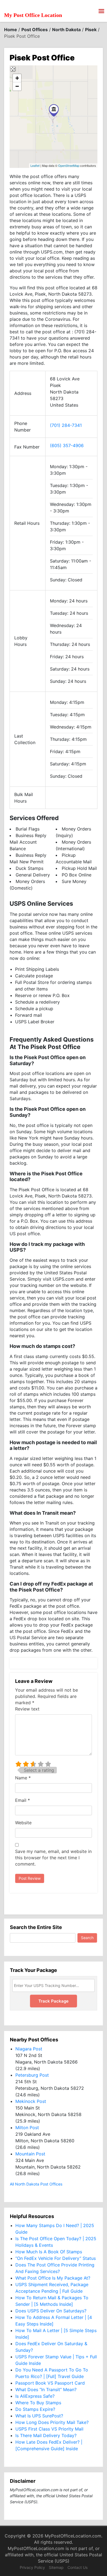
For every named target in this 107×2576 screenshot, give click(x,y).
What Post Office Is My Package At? (53, 2278)
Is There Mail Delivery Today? (46, 2435)
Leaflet (35, 165)
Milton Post (27, 2128)
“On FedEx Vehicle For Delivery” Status (56, 2258)
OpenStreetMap (69, 165)
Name (23, 1778)
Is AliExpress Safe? (35, 2396)
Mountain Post (30, 2154)
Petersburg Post (32, 2075)
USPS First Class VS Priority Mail (49, 2429)
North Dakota (66, 30)
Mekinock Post (31, 2101)
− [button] (17, 86)
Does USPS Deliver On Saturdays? (51, 2311)
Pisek (91, 30)
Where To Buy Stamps (38, 2403)
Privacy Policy (32, 2567)
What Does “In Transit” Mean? (46, 2389)
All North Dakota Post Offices (36, 2184)
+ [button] (17, 78)
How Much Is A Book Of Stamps (49, 2252)
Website (23, 1823)
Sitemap (56, 2567)
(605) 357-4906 (67, 445)
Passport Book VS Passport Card (50, 2383)
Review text (27, 1709)
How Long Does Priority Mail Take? (52, 2422)
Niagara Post (29, 2049)
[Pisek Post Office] (54, 110)
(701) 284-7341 (66, 425)
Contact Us (78, 2567)
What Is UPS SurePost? (39, 2416)
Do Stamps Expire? (35, 2409)
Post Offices (35, 30)
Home (11, 30)
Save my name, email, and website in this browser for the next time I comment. (53, 1858)
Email (22, 1800)
